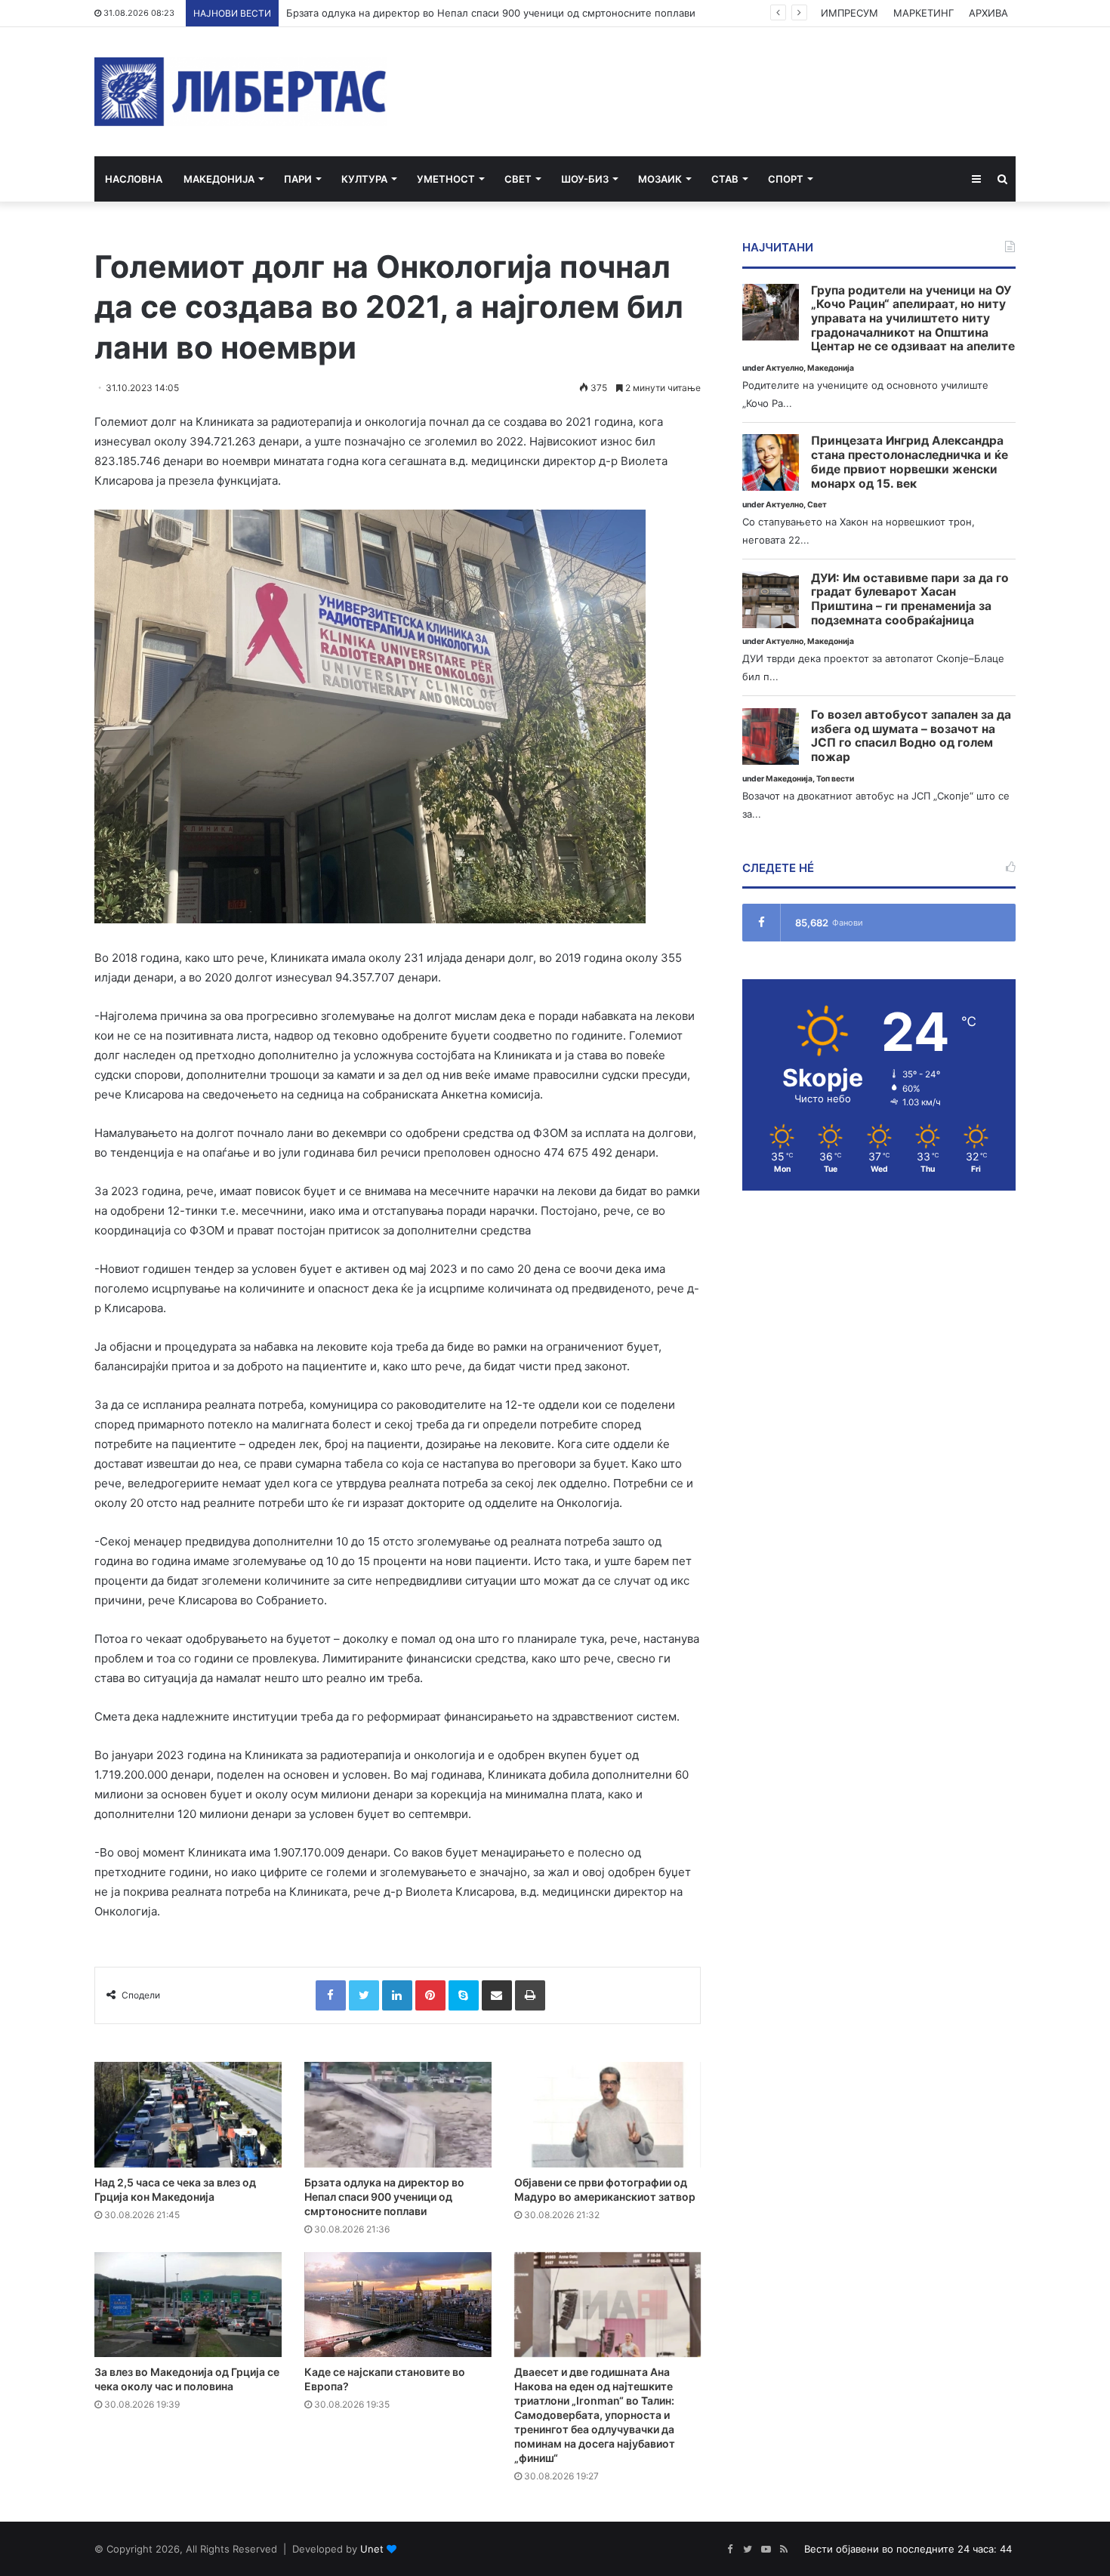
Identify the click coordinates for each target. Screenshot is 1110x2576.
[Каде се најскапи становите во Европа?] (398, 2305)
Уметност (446, 179)
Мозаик (660, 179)
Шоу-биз (585, 179)
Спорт (786, 179)
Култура (364, 179)
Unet (372, 2549)
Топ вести (835, 779)
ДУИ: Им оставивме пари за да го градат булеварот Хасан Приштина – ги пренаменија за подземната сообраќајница (910, 599)
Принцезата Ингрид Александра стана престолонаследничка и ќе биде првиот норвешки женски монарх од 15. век (910, 462)
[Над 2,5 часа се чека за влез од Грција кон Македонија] (188, 2115)
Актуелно (785, 368)
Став (725, 179)
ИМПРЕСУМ (849, 13)
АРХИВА (988, 13)
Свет (518, 179)
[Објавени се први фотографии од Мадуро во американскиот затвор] (608, 2115)
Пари (298, 179)
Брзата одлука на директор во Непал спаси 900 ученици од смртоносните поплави (384, 2197)
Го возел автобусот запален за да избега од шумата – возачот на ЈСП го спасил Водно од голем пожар (911, 736)
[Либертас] (240, 92)
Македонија (219, 179)
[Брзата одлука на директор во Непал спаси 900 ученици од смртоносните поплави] (398, 2115)
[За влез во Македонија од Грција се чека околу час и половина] (188, 2305)
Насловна (134, 179)
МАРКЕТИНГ (923, 13)
